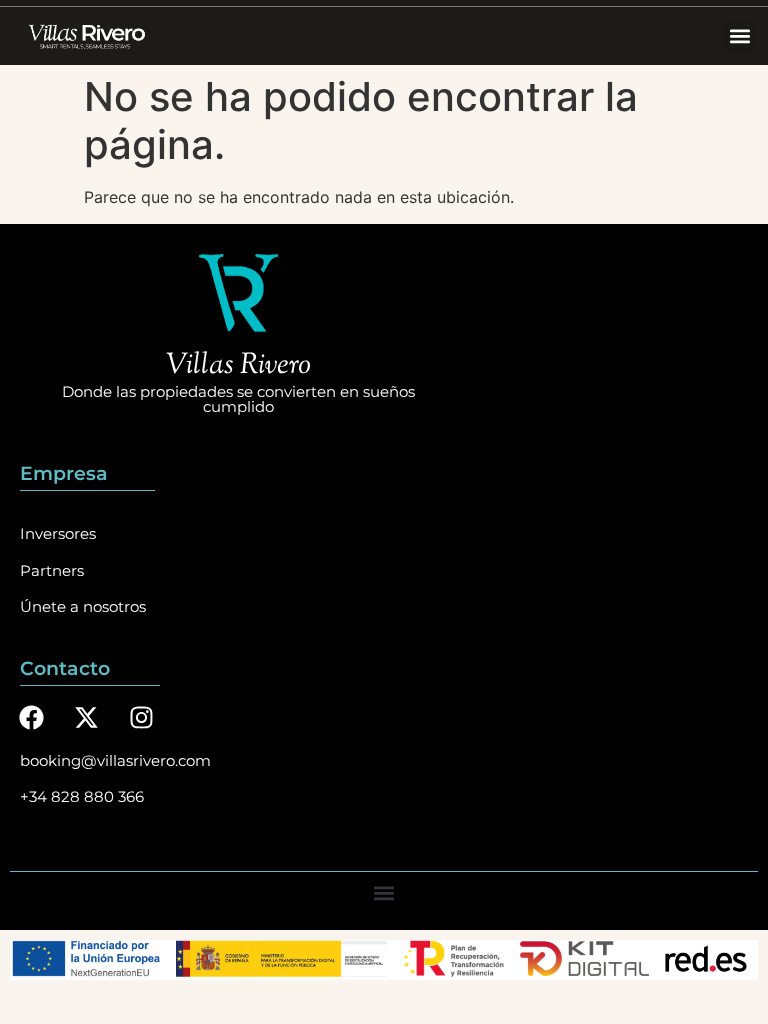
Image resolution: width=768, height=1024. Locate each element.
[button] (739, 36)
